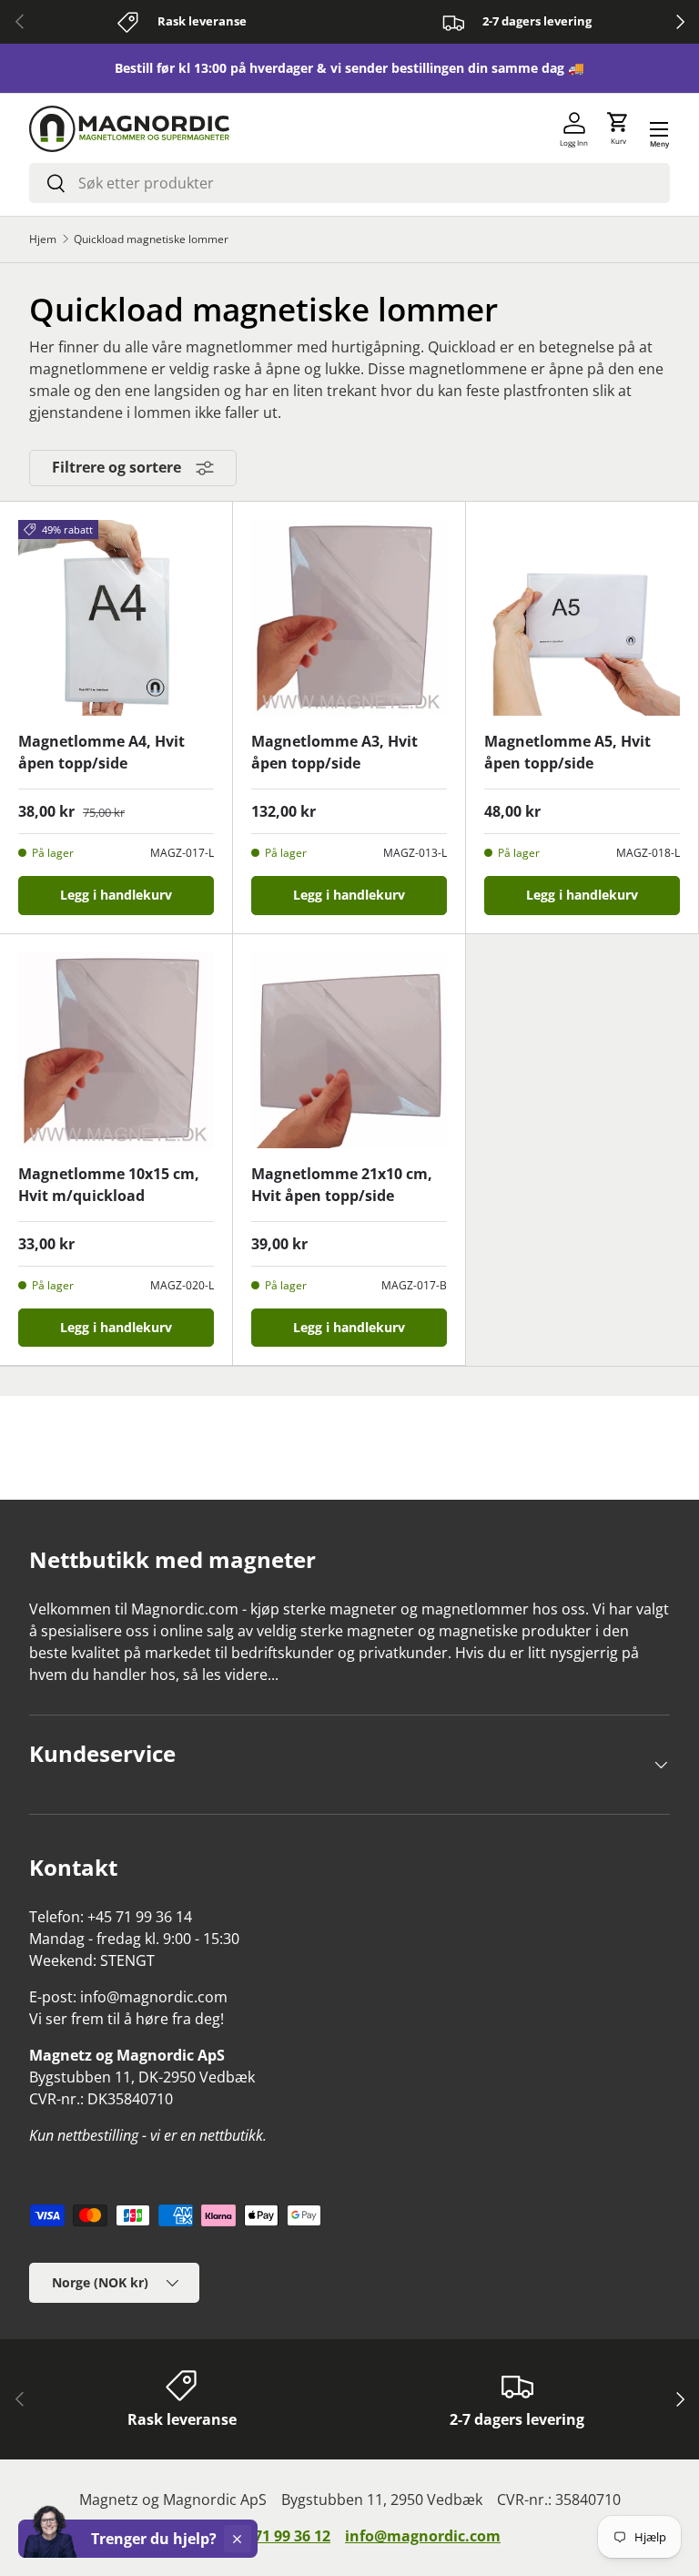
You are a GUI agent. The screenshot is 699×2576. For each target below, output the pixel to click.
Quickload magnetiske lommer (151, 239)
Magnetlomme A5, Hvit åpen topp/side (567, 752)
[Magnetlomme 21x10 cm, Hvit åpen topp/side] (349, 1050)
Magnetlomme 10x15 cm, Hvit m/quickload (109, 1185)
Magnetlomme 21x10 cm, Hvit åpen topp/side (342, 1185)
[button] (618, 129)
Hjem (43, 239)
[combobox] (349, 183)
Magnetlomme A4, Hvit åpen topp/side (101, 752)
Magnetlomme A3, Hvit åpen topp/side (334, 752)
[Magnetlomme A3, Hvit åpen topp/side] (349, 618)
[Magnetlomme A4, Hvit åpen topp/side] (116, 618)
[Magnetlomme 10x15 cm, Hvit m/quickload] (116, 1050)
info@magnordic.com (423, 2536)
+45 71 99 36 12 (278, 2536)
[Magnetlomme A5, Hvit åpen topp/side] (582, 618)
